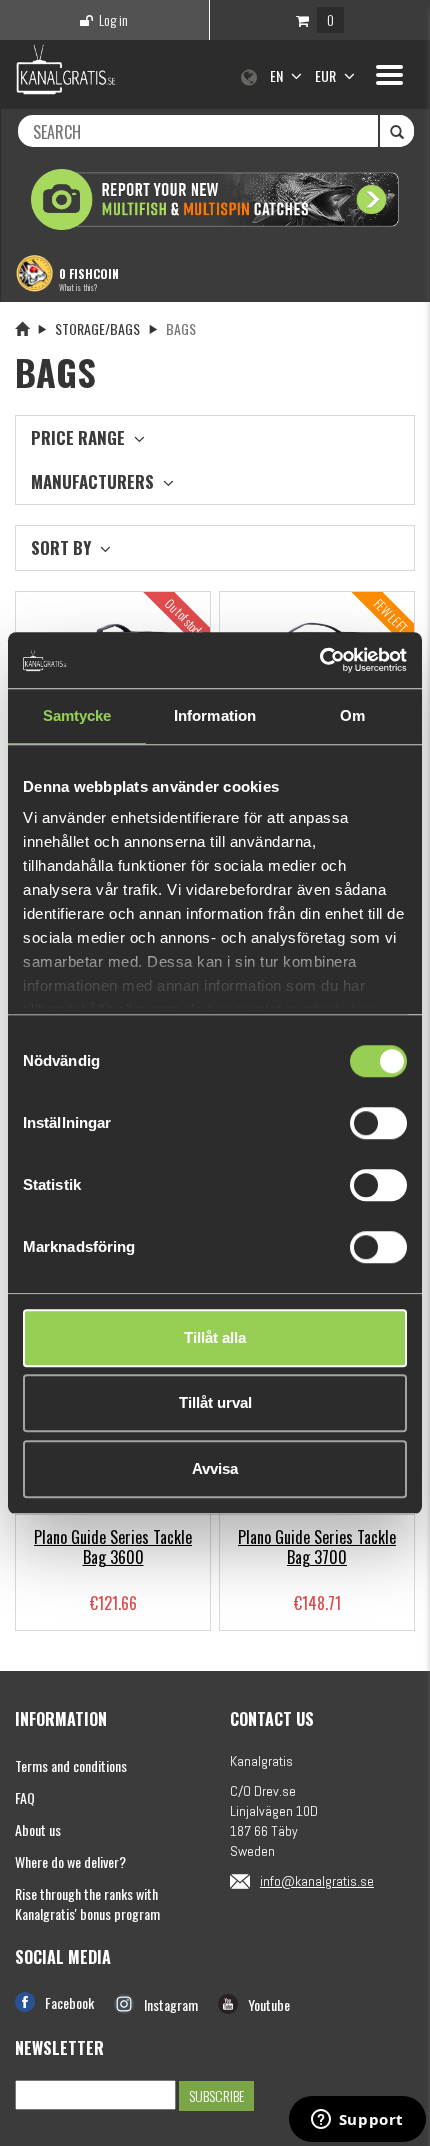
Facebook (69, 2002)
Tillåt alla (215, 1337)
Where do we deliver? (70, 1861)
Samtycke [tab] (77, 715)
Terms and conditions (71, 1765)
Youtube (269, 2004)
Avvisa (215, 1468)
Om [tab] (352, 715)
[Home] (22, 328)
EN (278, 75)
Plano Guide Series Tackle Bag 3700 (317, 1547)
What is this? (78, 287)
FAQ (25, 1797)
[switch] (378, 1123)
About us (38, 1829)
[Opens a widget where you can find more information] (357, 2121)
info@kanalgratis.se (317, 1881)
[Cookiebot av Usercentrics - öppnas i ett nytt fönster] (319, 660)
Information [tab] (215, 715)
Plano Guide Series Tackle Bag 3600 (113, 1547)
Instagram (171, 2004)
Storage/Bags (97, 328)
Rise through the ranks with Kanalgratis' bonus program (87, 1903)
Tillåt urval (215, 1402)
